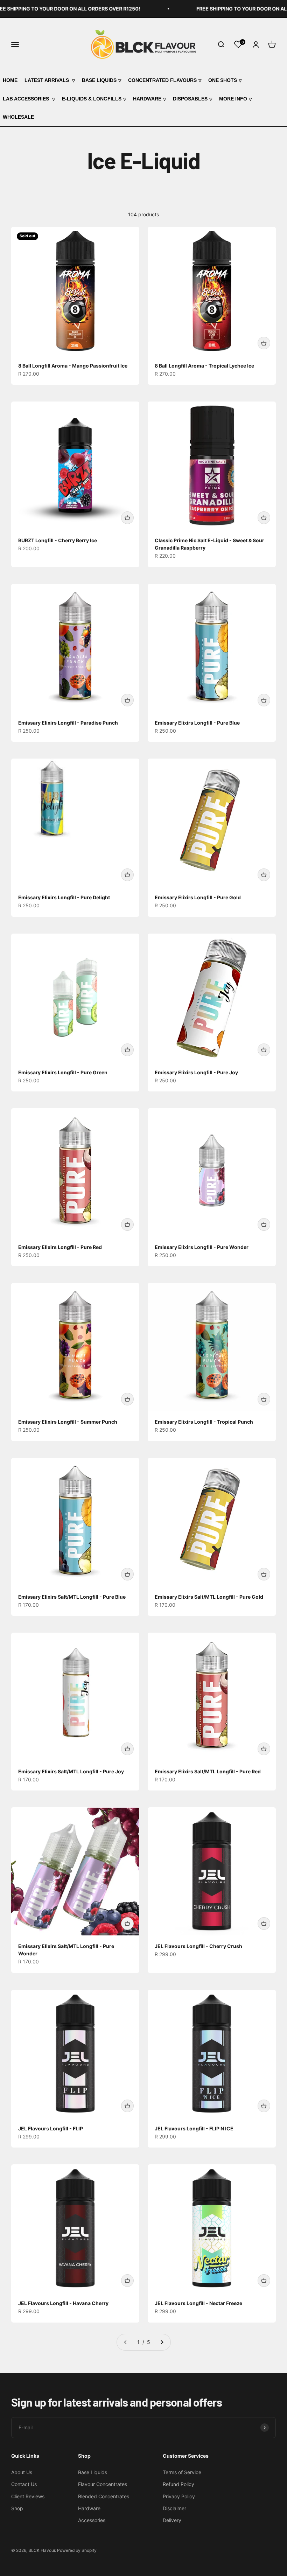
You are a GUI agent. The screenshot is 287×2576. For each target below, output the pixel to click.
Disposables (190, 99)
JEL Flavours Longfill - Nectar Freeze (198, 2303)
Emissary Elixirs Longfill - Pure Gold (198, 897)
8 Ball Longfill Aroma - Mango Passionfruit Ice (73, 366)
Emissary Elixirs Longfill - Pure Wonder (202, 1247)
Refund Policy (178, 2484)
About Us (22, 2472)
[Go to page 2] (162, 2342)
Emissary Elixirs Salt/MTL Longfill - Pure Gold (209, 1597)
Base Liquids (99, 80)
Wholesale (18, 117)
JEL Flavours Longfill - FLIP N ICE (194, 2128)
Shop (17, 2508)
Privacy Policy (179, 2496)
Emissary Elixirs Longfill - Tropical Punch (204, 1422)
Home (10, 80)
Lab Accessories (27, 99)
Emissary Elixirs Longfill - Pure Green (63, 1072)
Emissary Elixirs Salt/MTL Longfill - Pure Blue (72, 1597)
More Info (233, 99)
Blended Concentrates (104, 2496)
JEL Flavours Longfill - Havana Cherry (63, 2303)
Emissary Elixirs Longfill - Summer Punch (68, 1422)
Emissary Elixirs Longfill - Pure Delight (64, 897)
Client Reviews (28, 2496)
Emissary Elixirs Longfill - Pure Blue (197, 723)
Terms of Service (182, 2472)
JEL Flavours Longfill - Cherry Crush (198, 1946)
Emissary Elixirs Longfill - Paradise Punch (68, 723)
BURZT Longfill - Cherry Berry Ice (58, 540)
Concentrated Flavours (162, 80)
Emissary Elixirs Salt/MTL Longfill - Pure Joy (71, 1771)
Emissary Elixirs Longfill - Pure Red (60, 1247)
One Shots (223, 80)
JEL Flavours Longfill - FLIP (51, 2128)
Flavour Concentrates (103, 2484)
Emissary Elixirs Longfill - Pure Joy (196, 1072)
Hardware (147, 99)
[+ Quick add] (264, 343)
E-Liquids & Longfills (92, 99)
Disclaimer (174, 2508)
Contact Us (24, 2484)
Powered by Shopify (77, 2550)
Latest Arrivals (47, 80)
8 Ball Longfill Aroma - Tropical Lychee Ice (204, 366)
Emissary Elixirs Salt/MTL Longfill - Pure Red (208, 1771)
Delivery (172, 2520)
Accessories (92, 2520)
